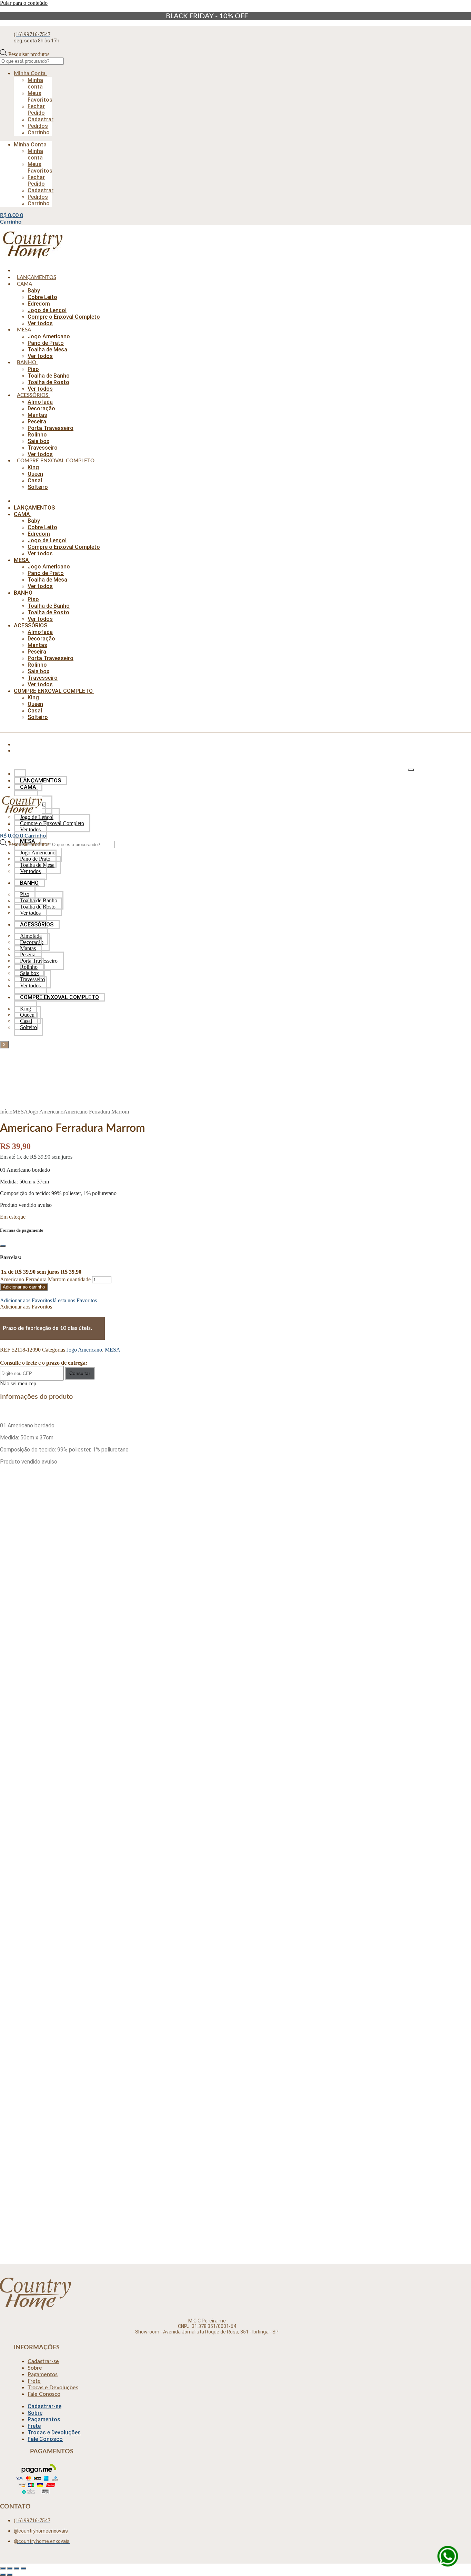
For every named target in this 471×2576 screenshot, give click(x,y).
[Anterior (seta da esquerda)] (3, 2575)
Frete (34, 2381)
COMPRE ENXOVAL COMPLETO (56, 461)
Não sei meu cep (18, 1383)
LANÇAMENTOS (37, 278)
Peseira (37, 422)
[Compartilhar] (17, 2568)
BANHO (27, 363)
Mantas (37, 415)
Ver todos (40, 323)
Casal (35, 480)
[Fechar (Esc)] (23, 2568)
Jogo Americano (49, 336)
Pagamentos (43, 2374)
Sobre (35, 2368)
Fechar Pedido (36, 110)
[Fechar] (3, 1246)
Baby (34, 291)
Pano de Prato (46, 343)
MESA (24, 330)
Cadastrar (41, 119)
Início (6, 1112)
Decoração (41, 408)
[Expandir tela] (10, 2568)
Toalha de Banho (49, 376)
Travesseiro (43, 448)
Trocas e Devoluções (53, 2388)
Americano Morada (56, 1820)
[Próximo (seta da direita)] (10, 2575)
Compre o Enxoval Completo (64, 317)
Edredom (39, 304)
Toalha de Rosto (48, 382)
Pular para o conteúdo (24, 3)
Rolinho (37, 435)
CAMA (24, 284)
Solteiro (38, 487)
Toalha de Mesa (47, 350)
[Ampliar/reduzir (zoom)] (3, 2568)
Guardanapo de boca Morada (69, 1624)
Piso (33, 369)
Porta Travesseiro (51, 428)
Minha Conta (30, 73)
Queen (35, 474)
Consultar (80, 1373)
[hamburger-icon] (411, 770)
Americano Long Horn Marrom (71, 2207)
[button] (48, 1300)
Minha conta (35, 83)
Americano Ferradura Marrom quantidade (45, 1279)
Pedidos (38, 126)
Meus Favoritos (40, 96)
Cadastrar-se (43, 2361)
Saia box (38, 441)
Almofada (40, 402)
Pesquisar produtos (29, 54)
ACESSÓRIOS (33, 395)
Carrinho (39, 132)
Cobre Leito (42, 297)
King (33, 467)
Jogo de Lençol (47, 310)
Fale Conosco (44, 2394)
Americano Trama (53, 2005)
